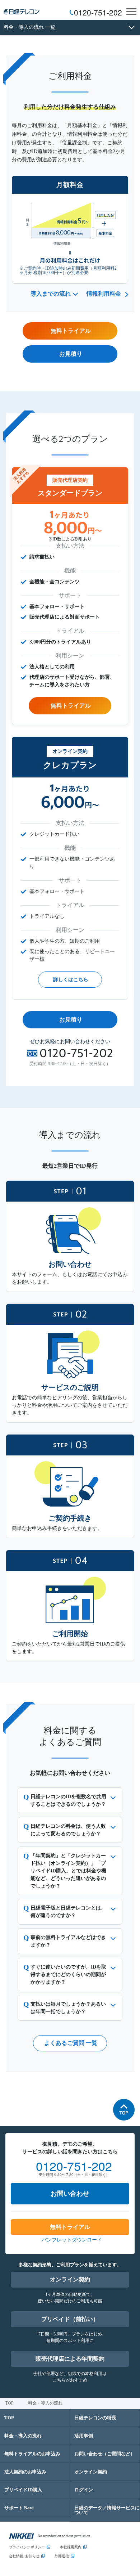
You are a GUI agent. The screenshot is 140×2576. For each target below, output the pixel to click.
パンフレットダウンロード (72, 2240)
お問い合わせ (70, 2194)
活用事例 (84, 2436)
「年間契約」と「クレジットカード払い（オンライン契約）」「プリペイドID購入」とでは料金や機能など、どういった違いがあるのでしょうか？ (68, 1871)
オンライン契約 (70, 2279)
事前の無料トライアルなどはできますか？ (68, 1941)
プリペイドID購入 (23, 2490)
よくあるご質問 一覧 (71, 2043)
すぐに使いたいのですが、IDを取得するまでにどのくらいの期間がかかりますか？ (68, 1974)
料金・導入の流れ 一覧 (29, 27)
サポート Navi (19, 2508)
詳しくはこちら (71, 980)
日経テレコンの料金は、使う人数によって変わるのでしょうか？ (68, 1830)
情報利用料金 (104, 294)
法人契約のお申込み (25, 2472)
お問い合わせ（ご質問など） (105, 2454)
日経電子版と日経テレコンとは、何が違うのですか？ (68, 1912)
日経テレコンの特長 (95, 2418)
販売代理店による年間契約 (70, 2359)
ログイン (84, 2490)
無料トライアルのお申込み (32, 2454)
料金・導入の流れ (23, 2436)
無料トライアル (71, 706)
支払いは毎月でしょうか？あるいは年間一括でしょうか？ (68, 2008)
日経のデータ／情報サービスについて (107, 2510)
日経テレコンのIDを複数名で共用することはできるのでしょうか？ (68, 1800)
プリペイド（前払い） (70, 2319)
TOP (10, 2403)
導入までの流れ (51, 294)
